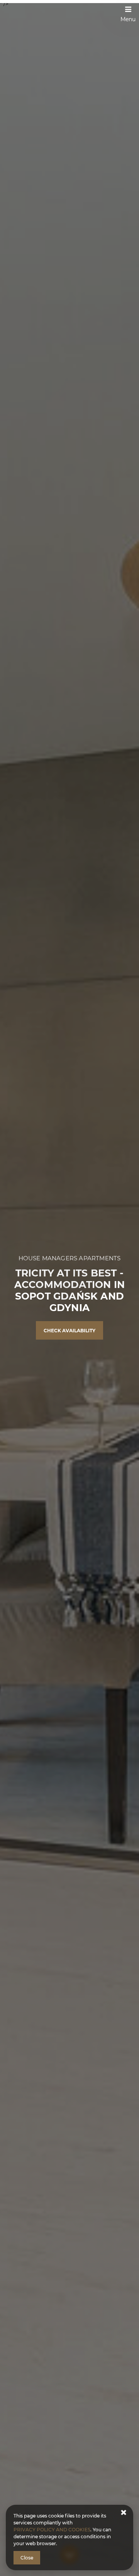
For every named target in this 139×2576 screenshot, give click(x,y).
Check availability (69, 1331)
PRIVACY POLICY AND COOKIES (52, 2530)
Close (27, 2558)
